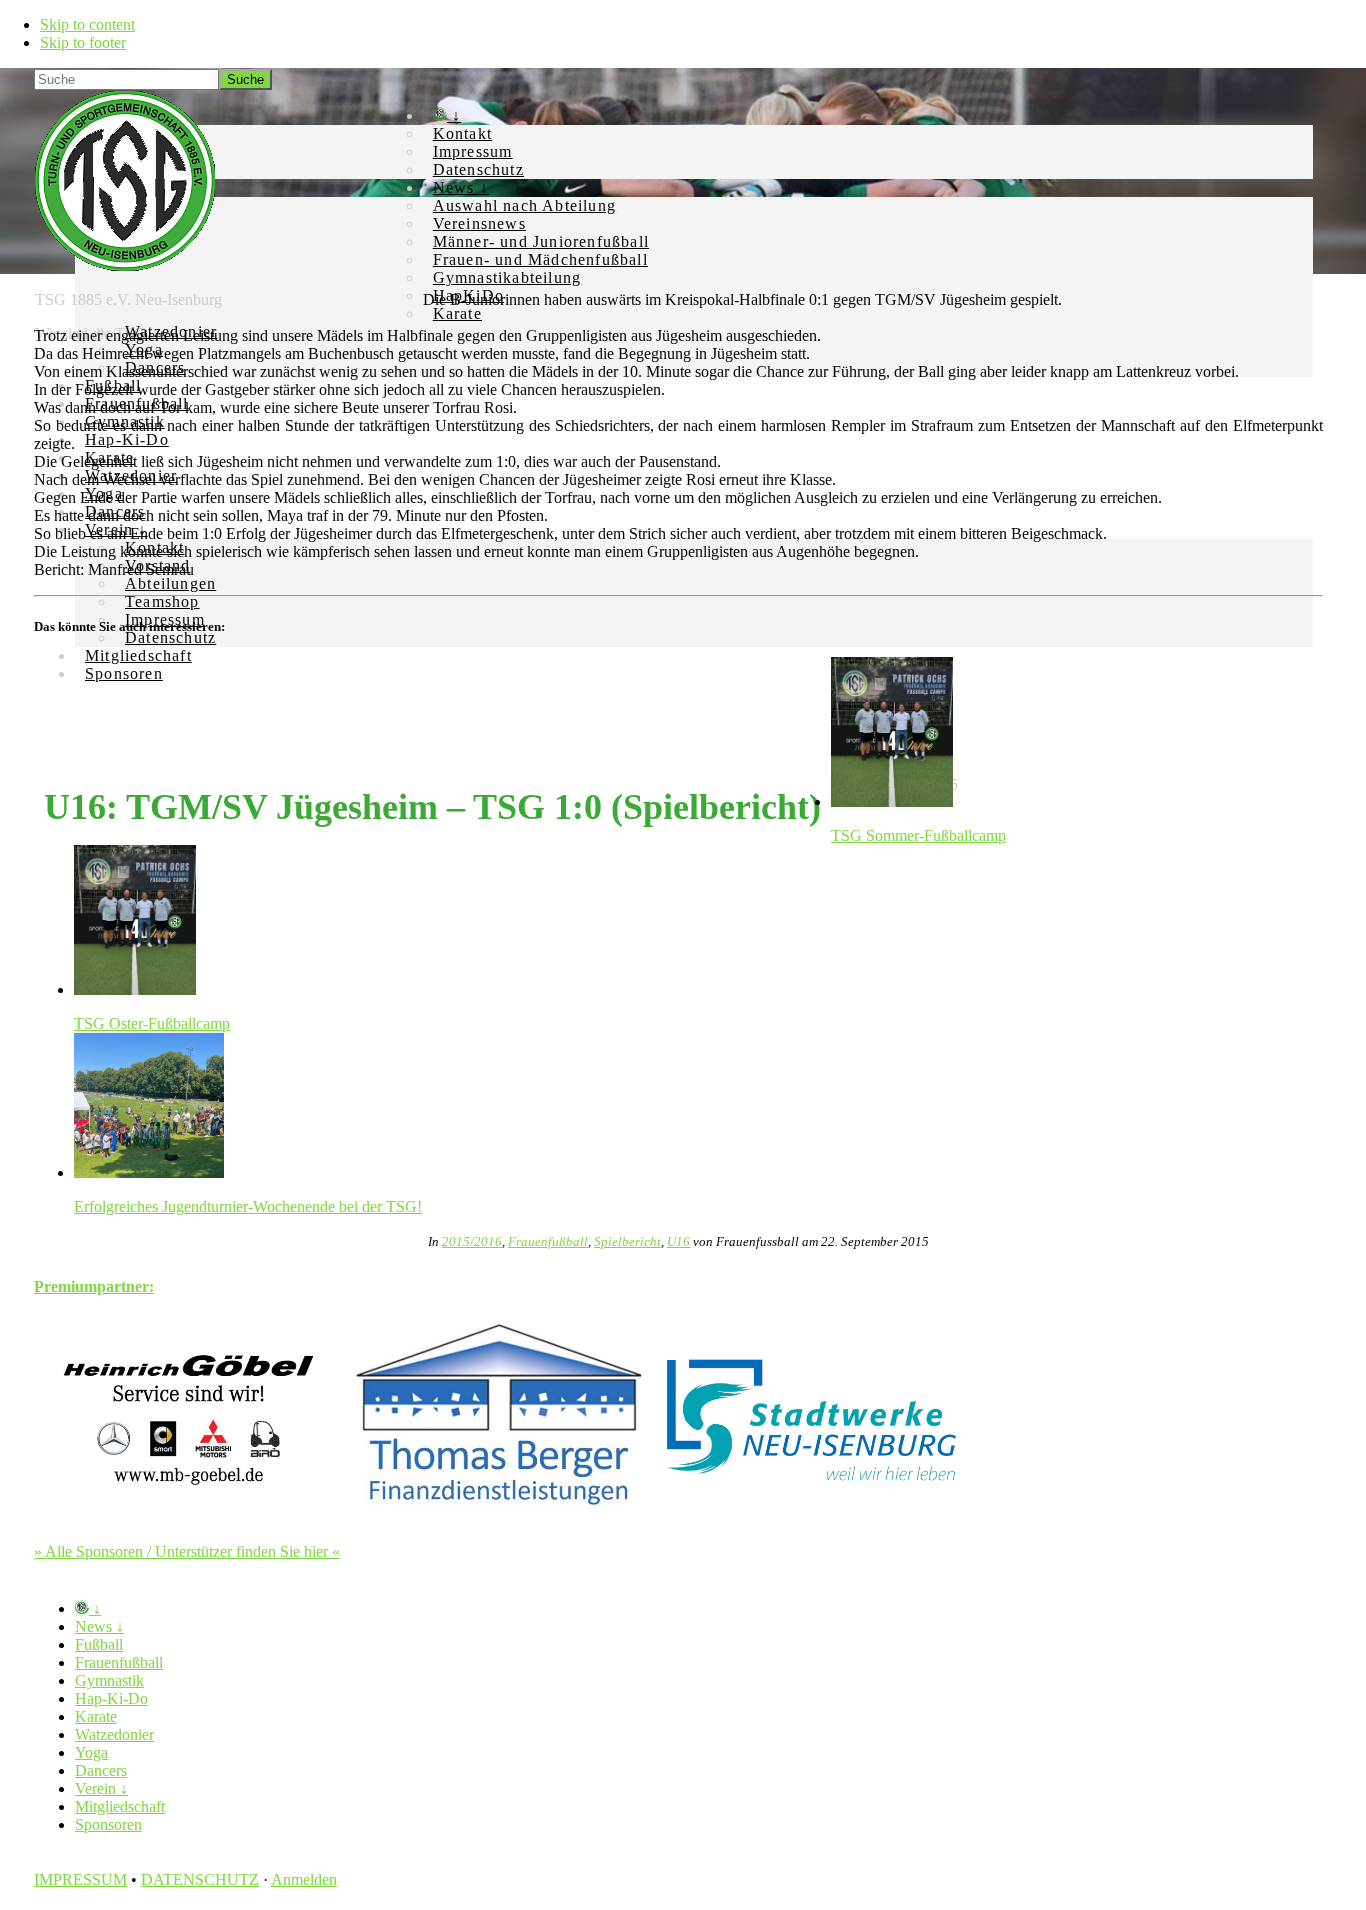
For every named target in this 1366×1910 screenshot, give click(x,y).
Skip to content (87, 24)
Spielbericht (627, 1241)
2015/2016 (472, 1241)
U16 (678, 1241)
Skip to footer (83, 42)
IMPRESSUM (80, 1879)
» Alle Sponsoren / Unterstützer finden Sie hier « (187, 1551)
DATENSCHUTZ (200, 1879)
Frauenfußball (548, 1241)
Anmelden (304, 1879)
